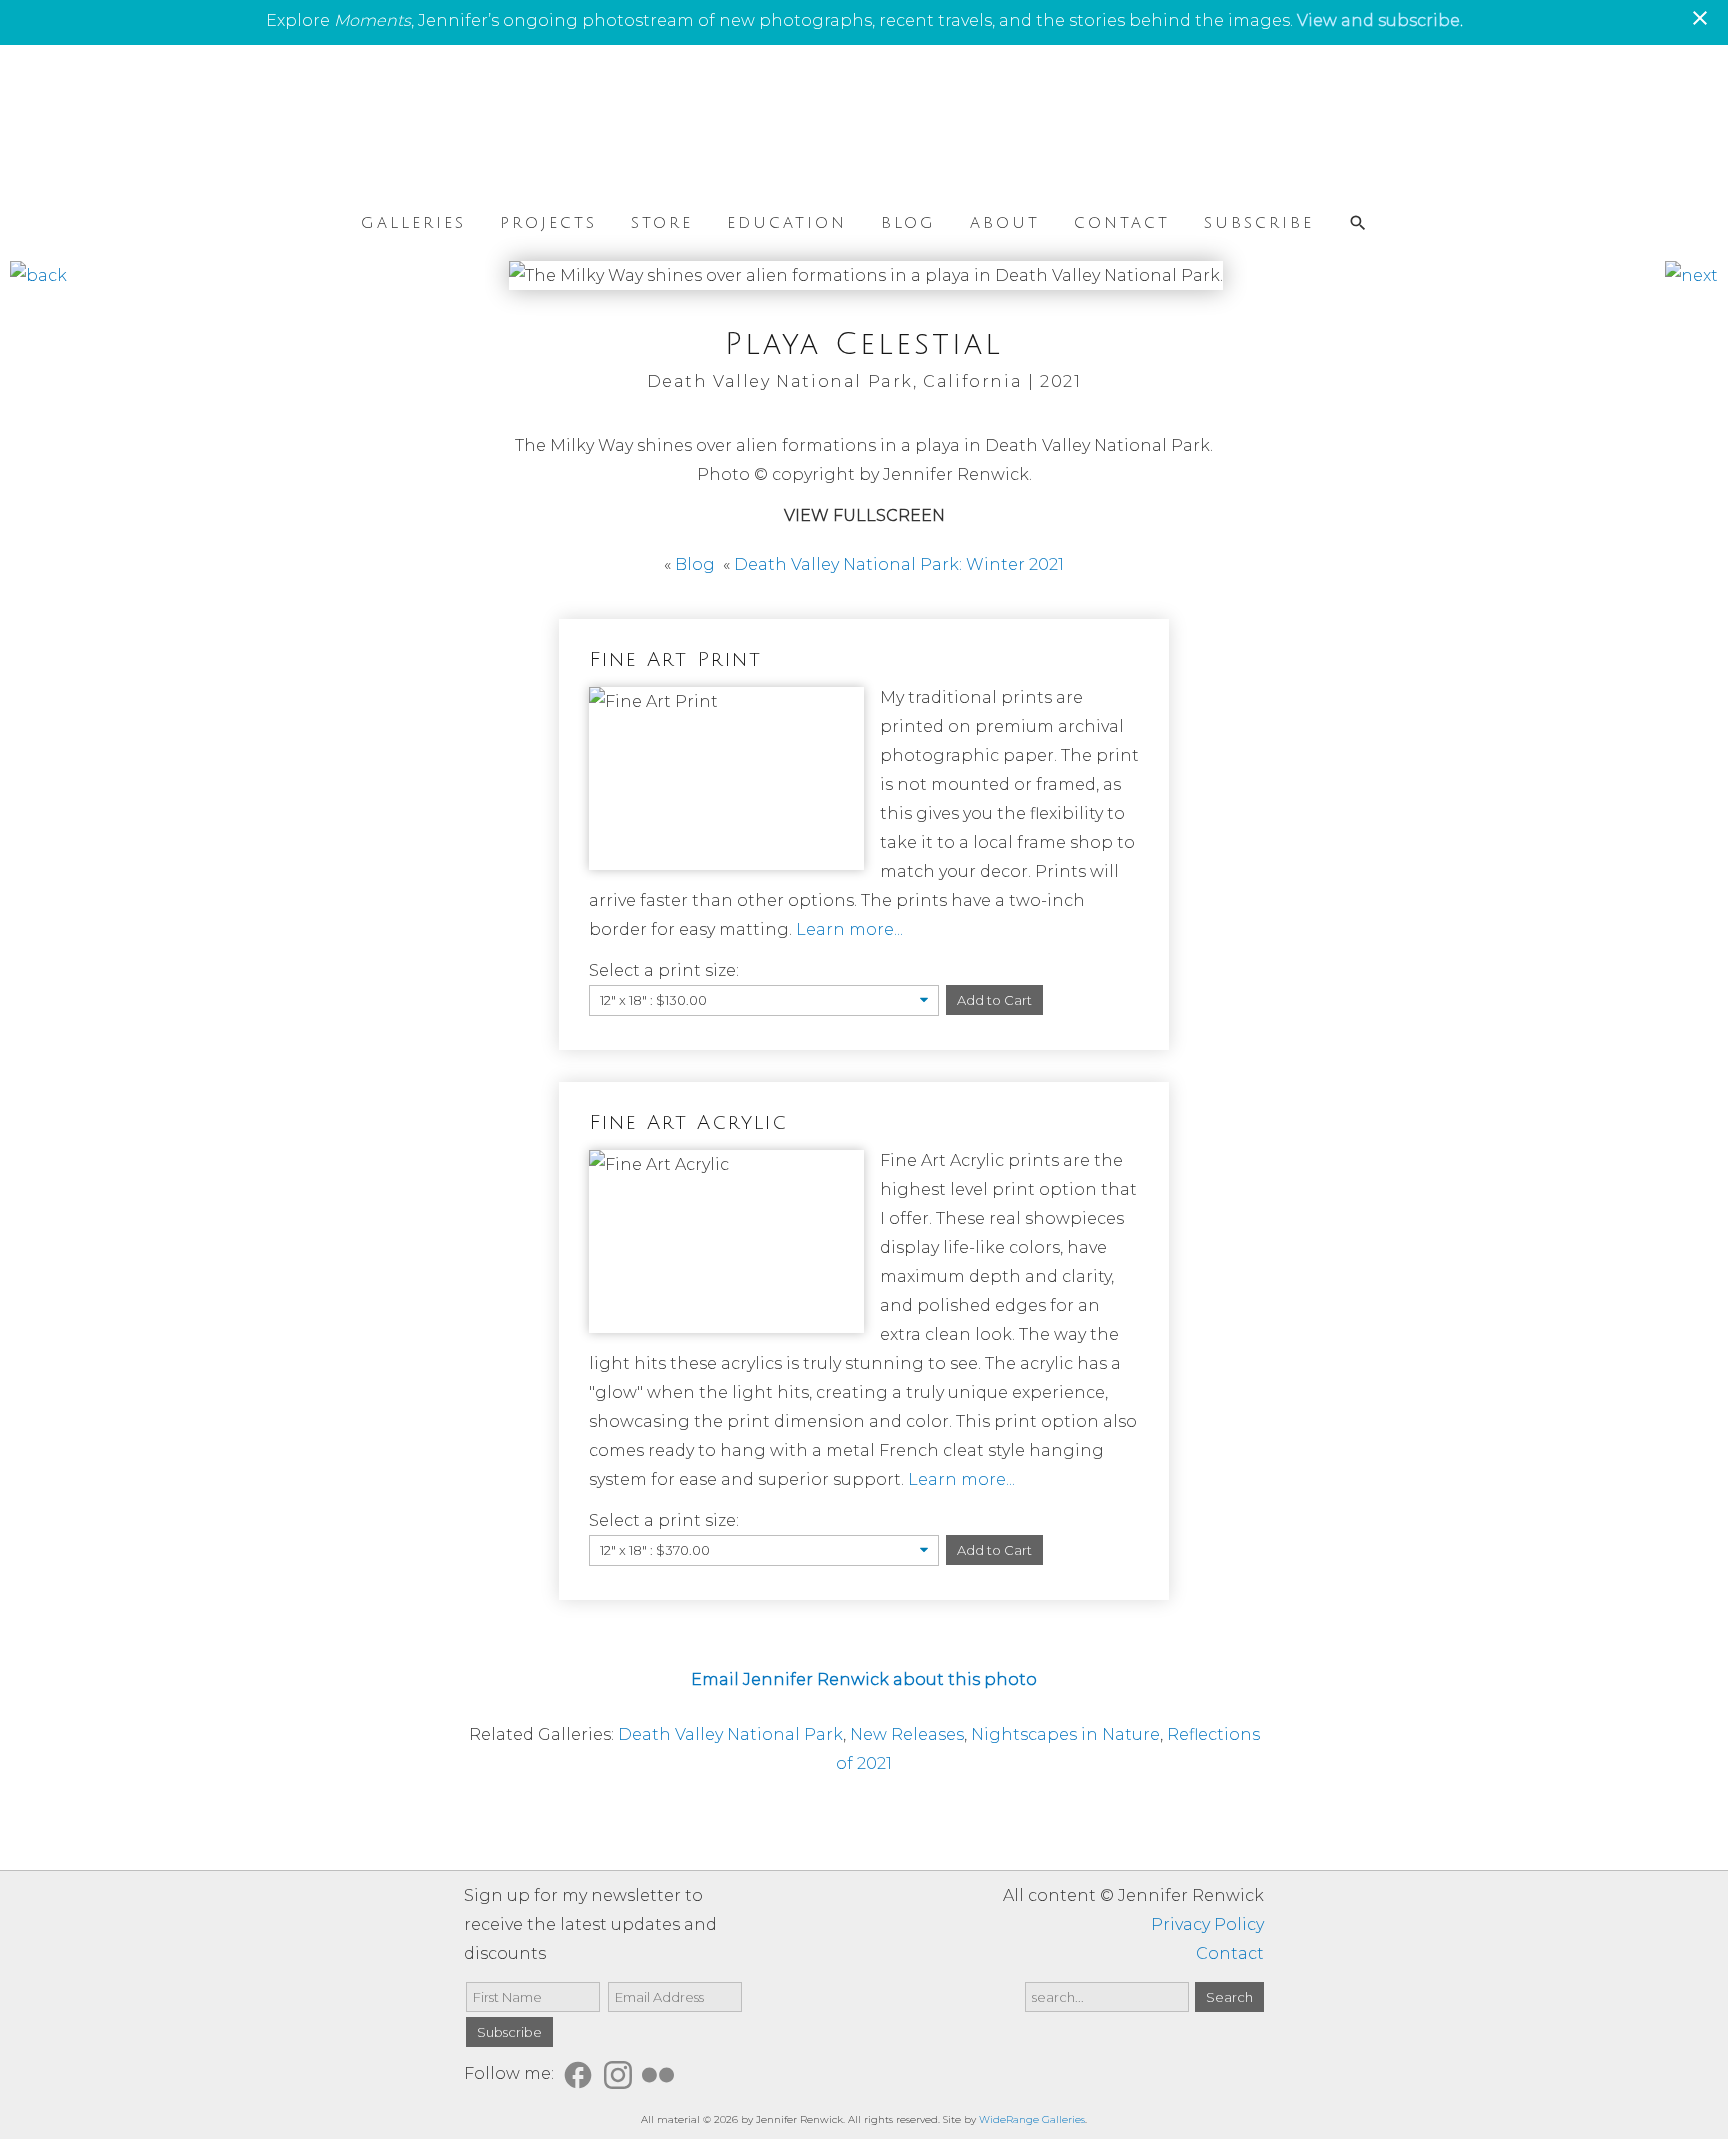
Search (1229, 1997)
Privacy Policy (1207, 1924)
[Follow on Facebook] (581, 2073)
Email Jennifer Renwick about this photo (864, 1679)
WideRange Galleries (1032, 2119)
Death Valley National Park (730, 1734)
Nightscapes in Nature (1065, 1734)
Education (787, 222)
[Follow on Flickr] (661, 2073)
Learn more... (849, 929)
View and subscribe (1378, 20)
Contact (1122, 222)
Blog (908, 222)
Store (662, 222)
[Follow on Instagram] (621, 2073)
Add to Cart (994, 1000)
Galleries (413, 222)
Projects (548, 222)
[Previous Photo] (38, 275)
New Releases (907, 1734)
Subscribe (1259, 222)
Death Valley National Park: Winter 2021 (899, 564)
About (1005, 222)
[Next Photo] (1691, 275)
